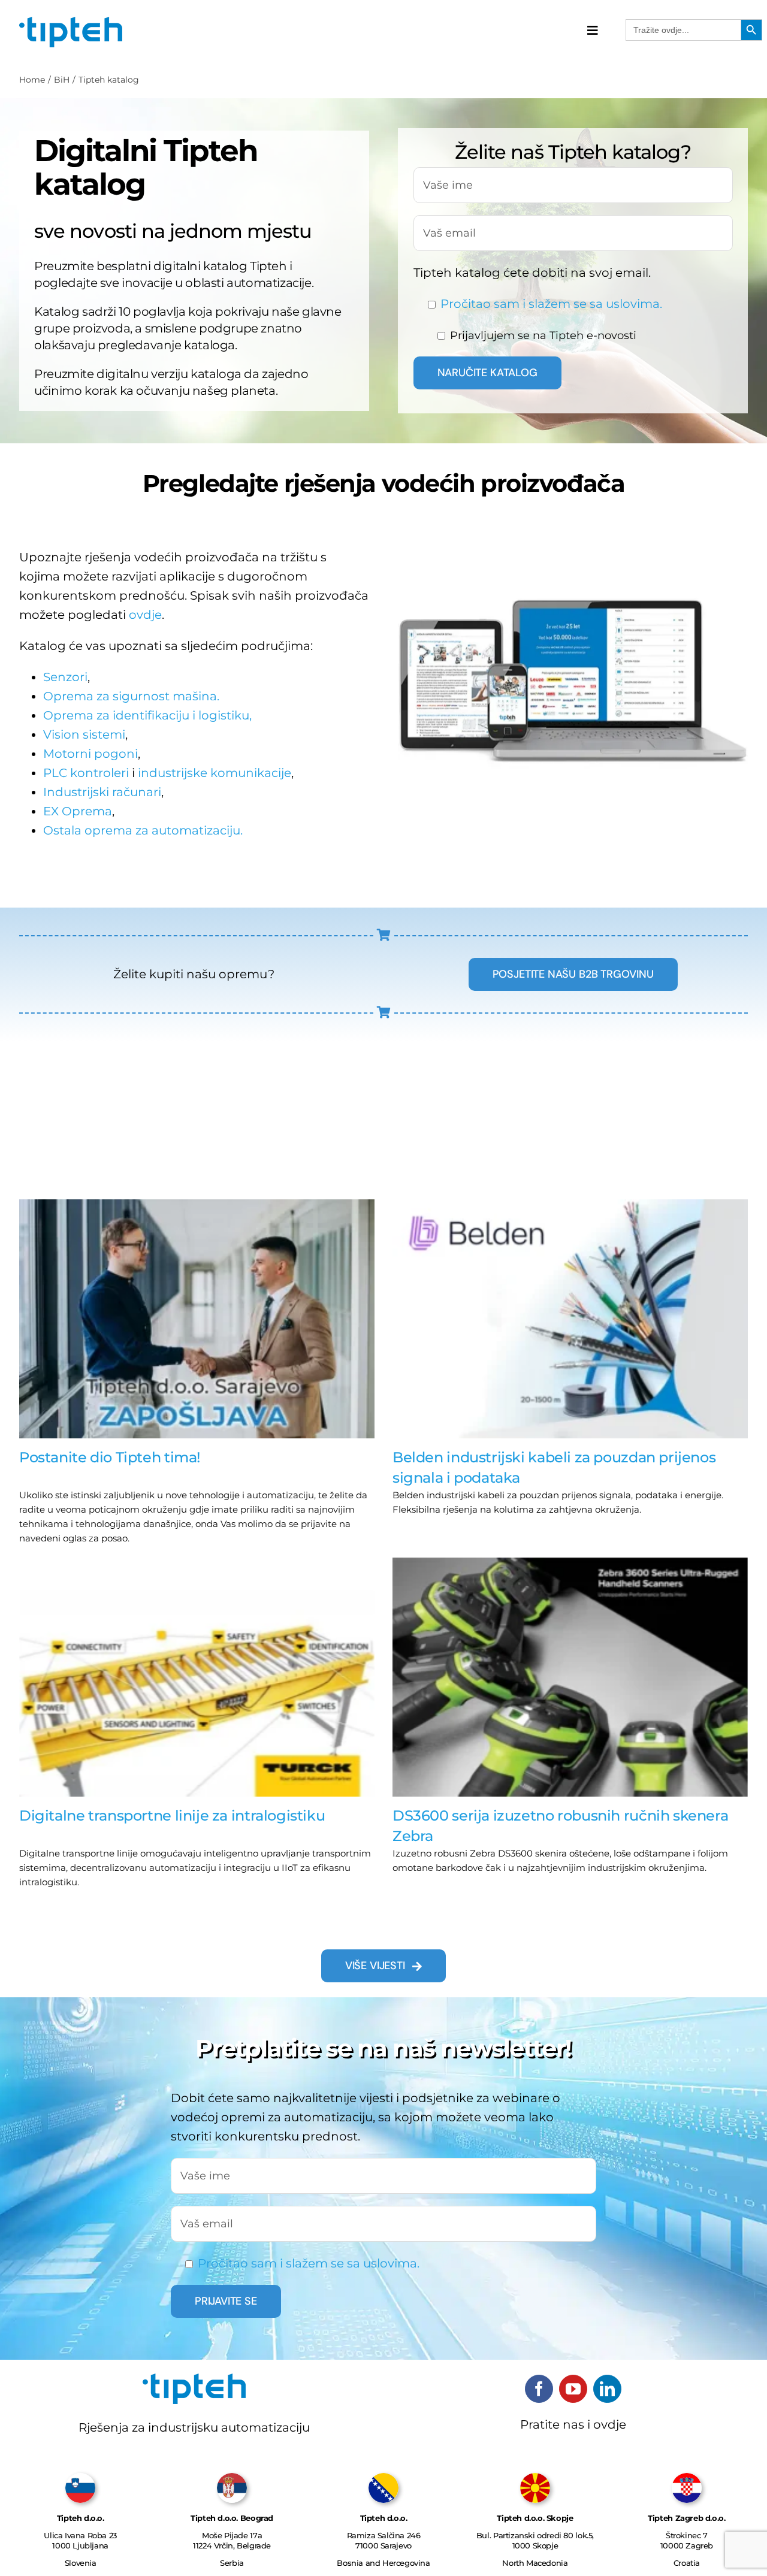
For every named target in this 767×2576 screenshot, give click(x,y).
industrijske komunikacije (215, 773)
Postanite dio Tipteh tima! (110, 1457)
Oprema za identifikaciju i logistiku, (147, 715)
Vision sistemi (84, 734)
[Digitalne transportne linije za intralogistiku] (197, 1677)
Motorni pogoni (90, 754)
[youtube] (573, 2389)
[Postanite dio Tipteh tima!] (197, 1319)
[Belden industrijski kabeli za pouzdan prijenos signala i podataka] (570, 1319)
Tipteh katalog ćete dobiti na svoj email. (532, 273)
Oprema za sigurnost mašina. (131, 696)
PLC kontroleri (86, 773)
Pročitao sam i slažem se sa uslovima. (551, 304)
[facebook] (539, 2389)
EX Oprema (78, 811)
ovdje (145, 615)
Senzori (65, 677)
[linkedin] (607, 2389)
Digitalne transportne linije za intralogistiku (172, 1815)
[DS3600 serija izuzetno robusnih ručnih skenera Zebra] (570, 1677)
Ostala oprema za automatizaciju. (143, 830)
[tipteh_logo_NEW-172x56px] (71, 21)
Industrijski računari (102, 792)
